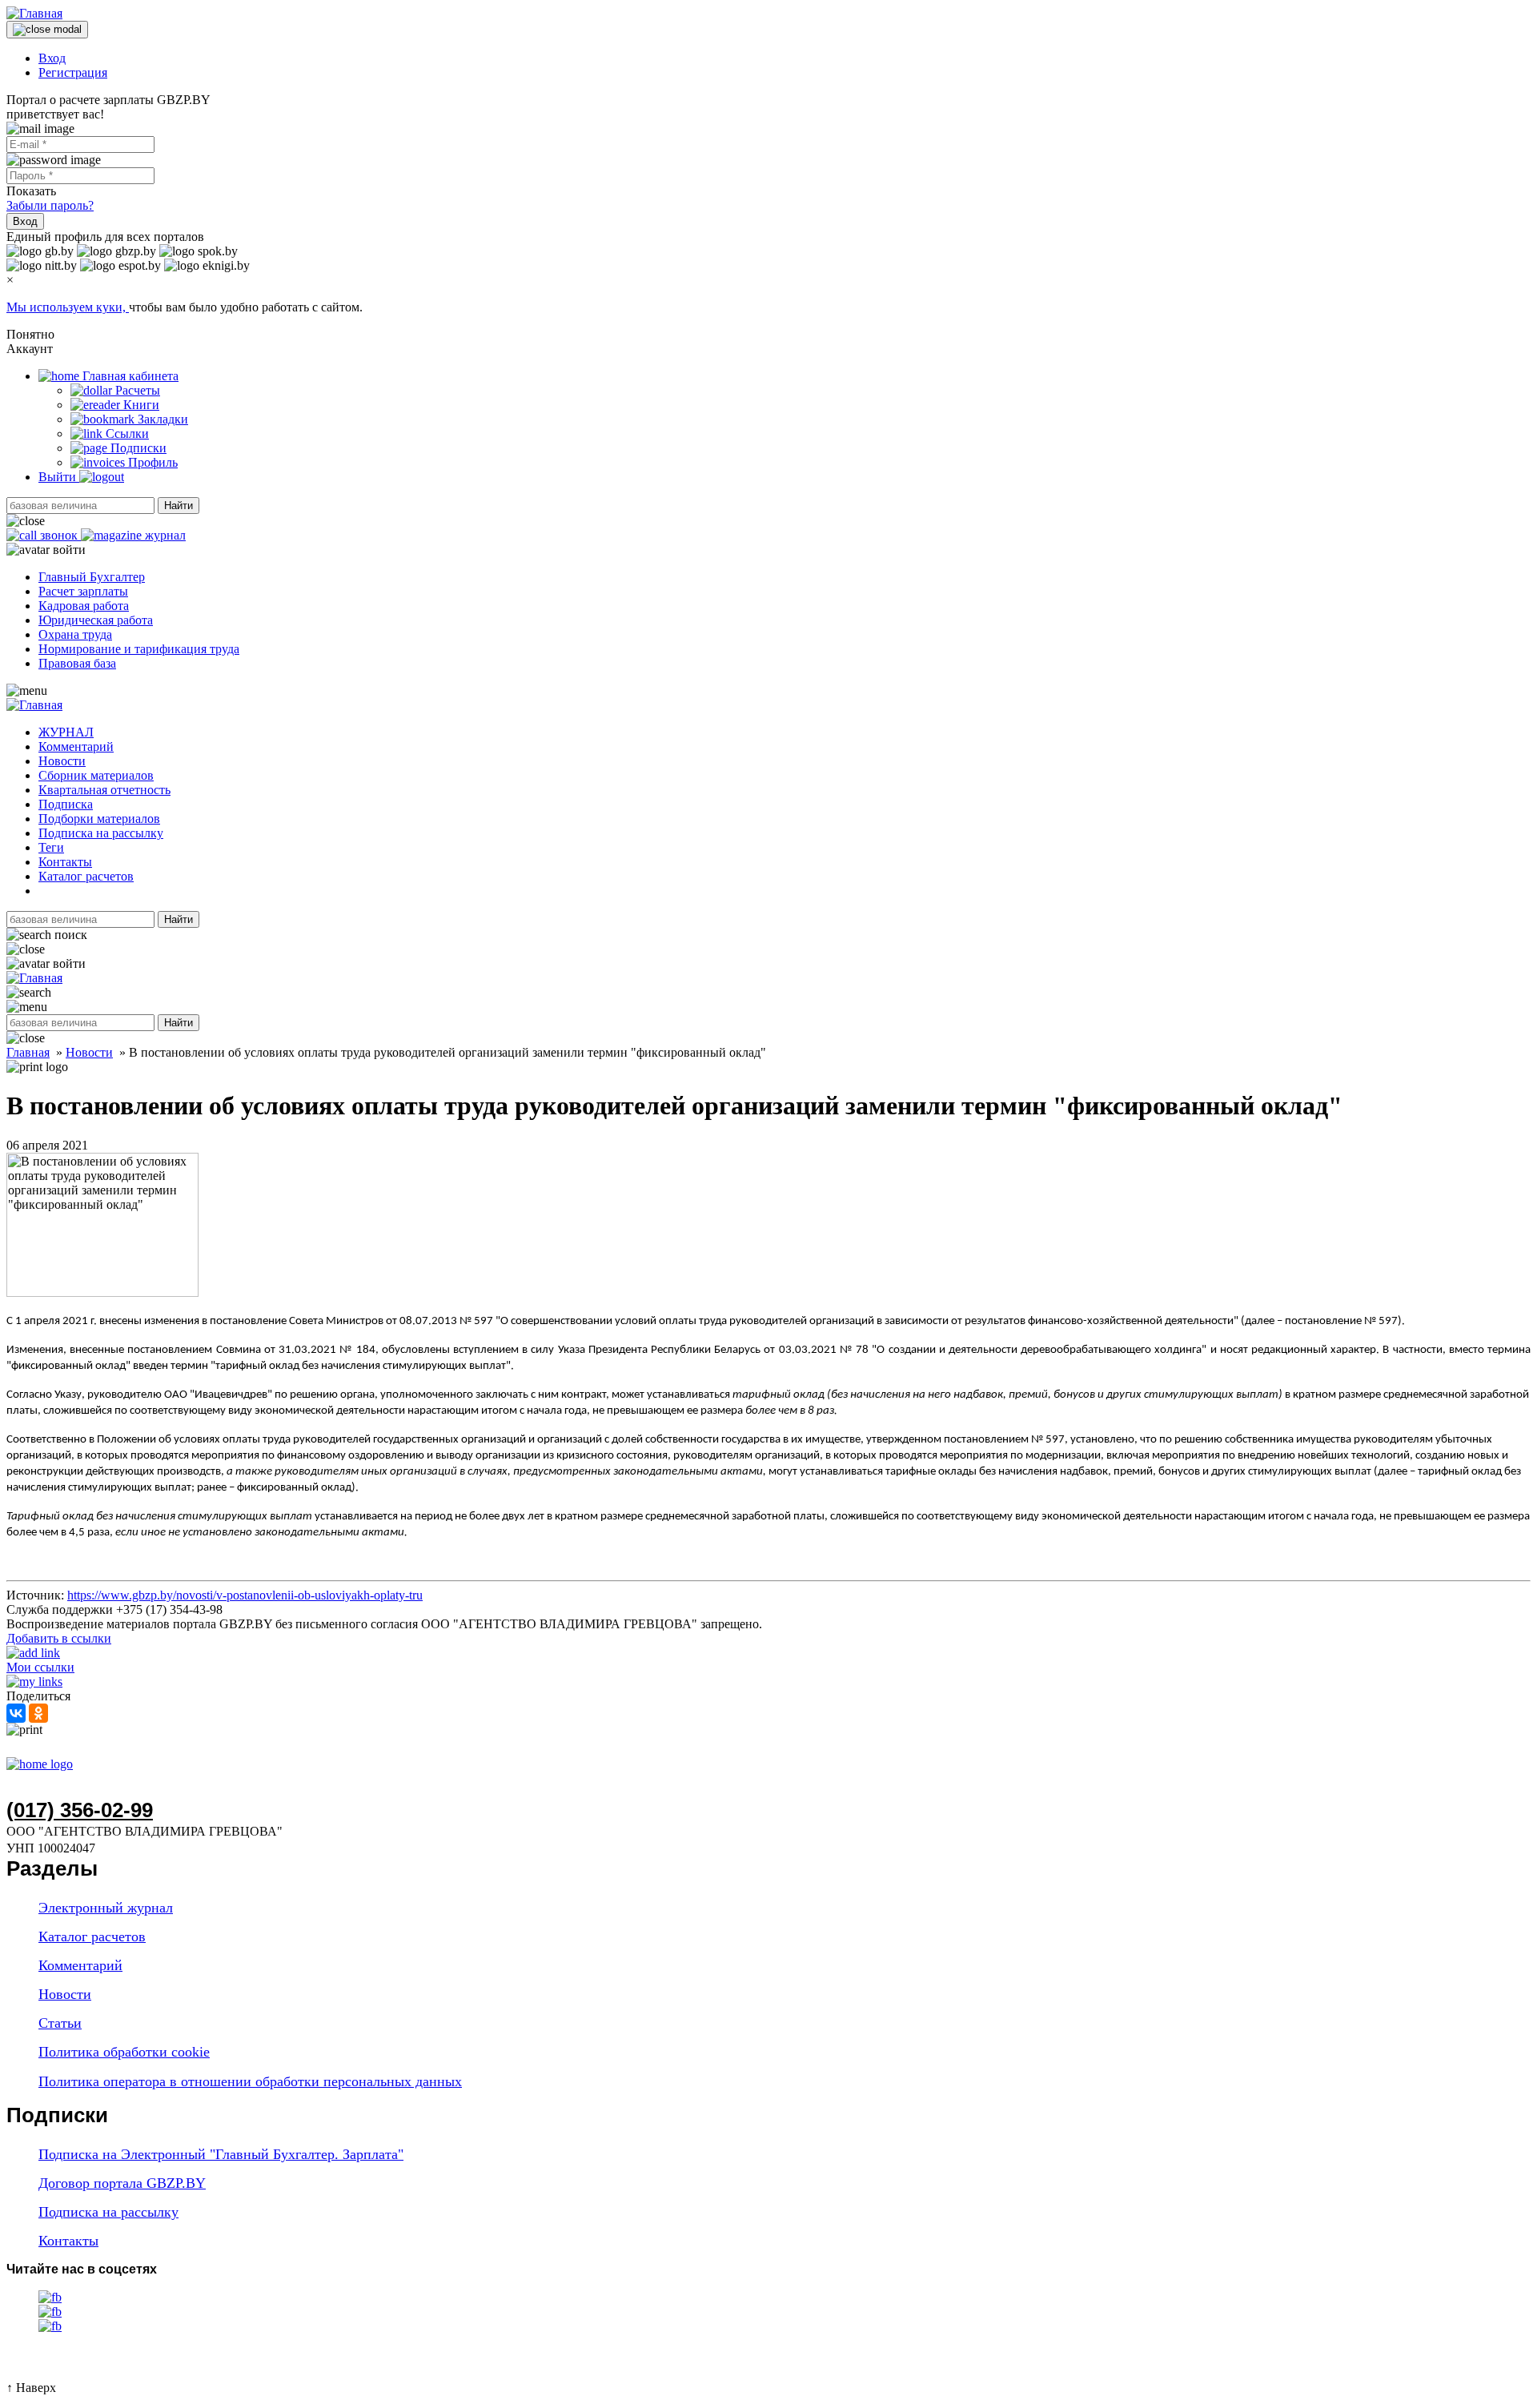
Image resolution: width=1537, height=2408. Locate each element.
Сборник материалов (96, 775)
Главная (28, 1052)
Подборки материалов (99, 819)
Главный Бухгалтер (92, 577)
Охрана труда (75, 634)
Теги (51, 847)
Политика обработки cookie (124, 2052)
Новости (62, 761)
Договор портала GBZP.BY (122, 2183)
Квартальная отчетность (104, 790)
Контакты (65, 862)
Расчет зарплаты (83, 591)
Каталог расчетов (86, 876)
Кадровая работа (84, 606)
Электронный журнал (106, 1908)
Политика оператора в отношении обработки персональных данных (250, 2081)
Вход (52, 58)
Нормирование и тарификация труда (139, 649)
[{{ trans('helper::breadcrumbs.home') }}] (40, 1764)
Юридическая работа (96, 620)
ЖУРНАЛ (66, 732)
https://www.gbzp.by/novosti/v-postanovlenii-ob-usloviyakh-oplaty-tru (245, 1595)
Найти (179, 506)
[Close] (47, 30)
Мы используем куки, (68, 307)
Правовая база (77, 663)
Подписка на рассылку (101, 833)
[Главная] (34, 13)
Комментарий (76, 746)
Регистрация (73, 72)
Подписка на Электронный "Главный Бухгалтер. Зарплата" (221, 2154)
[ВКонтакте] (16, 1713)
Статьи (60, 2023)
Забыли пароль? (50, 205)
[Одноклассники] (38, 1713)
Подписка (66, 804)
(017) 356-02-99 (80, 1810)
